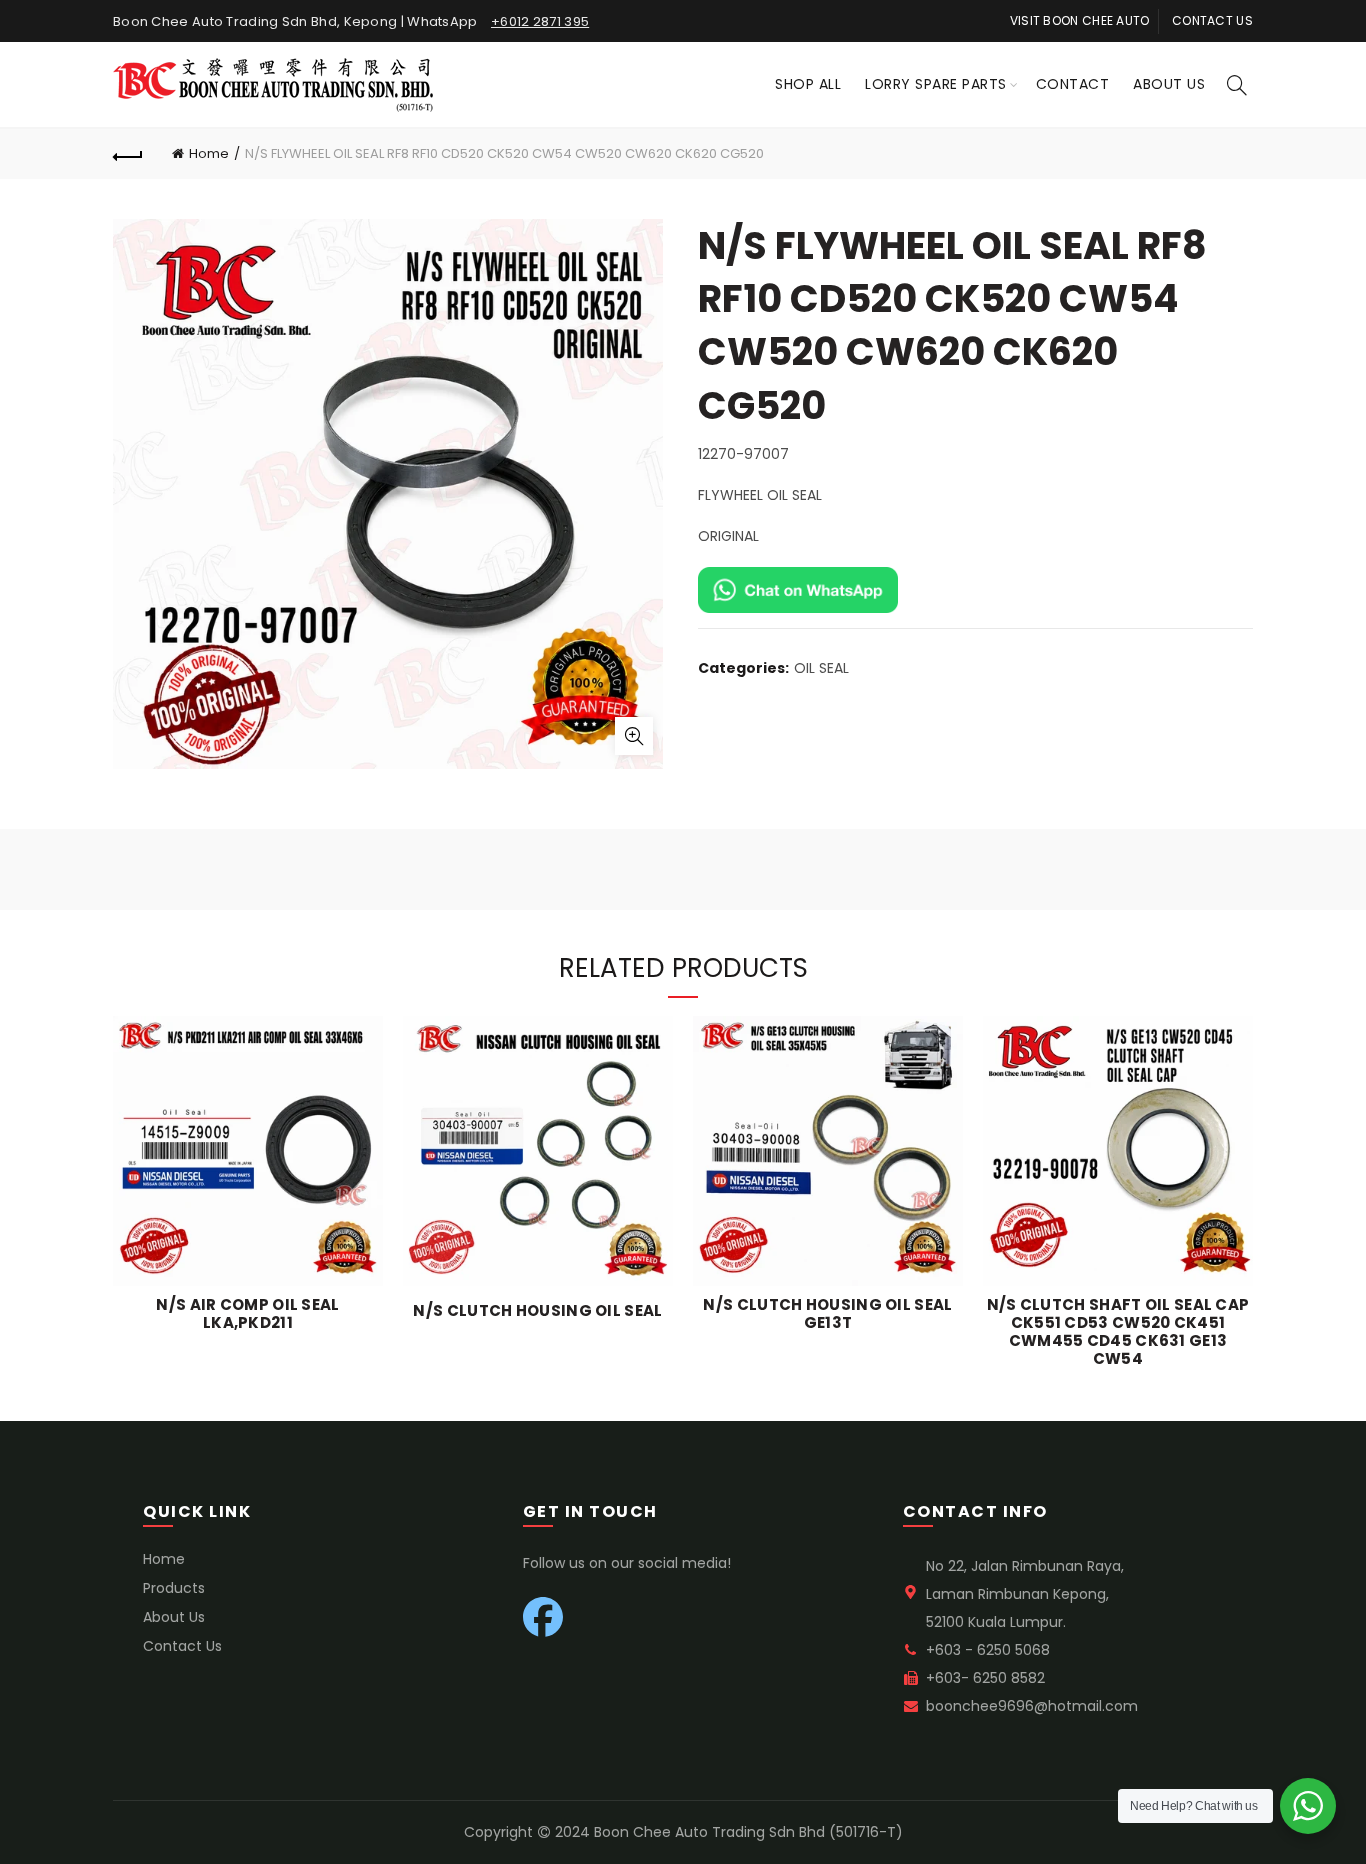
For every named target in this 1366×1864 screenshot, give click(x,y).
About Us (1169, 84)
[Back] (128, 154)
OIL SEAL (821, 668)
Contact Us (182, 1646)
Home (209, 153)
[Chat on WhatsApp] (798, 589)
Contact (1073, 84)
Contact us (1212, 20)
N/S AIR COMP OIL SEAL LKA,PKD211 (247, 1314)
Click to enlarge (634, 736)
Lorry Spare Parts (936, 84)
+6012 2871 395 (540, 21)
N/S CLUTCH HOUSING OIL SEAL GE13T (827, 1314)
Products (174, 1588)
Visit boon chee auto (1080, 20)
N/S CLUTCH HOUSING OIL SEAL (537, 1311)
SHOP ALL (808, 84)
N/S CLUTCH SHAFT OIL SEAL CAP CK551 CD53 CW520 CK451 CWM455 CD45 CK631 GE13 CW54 (1118, 1332)
